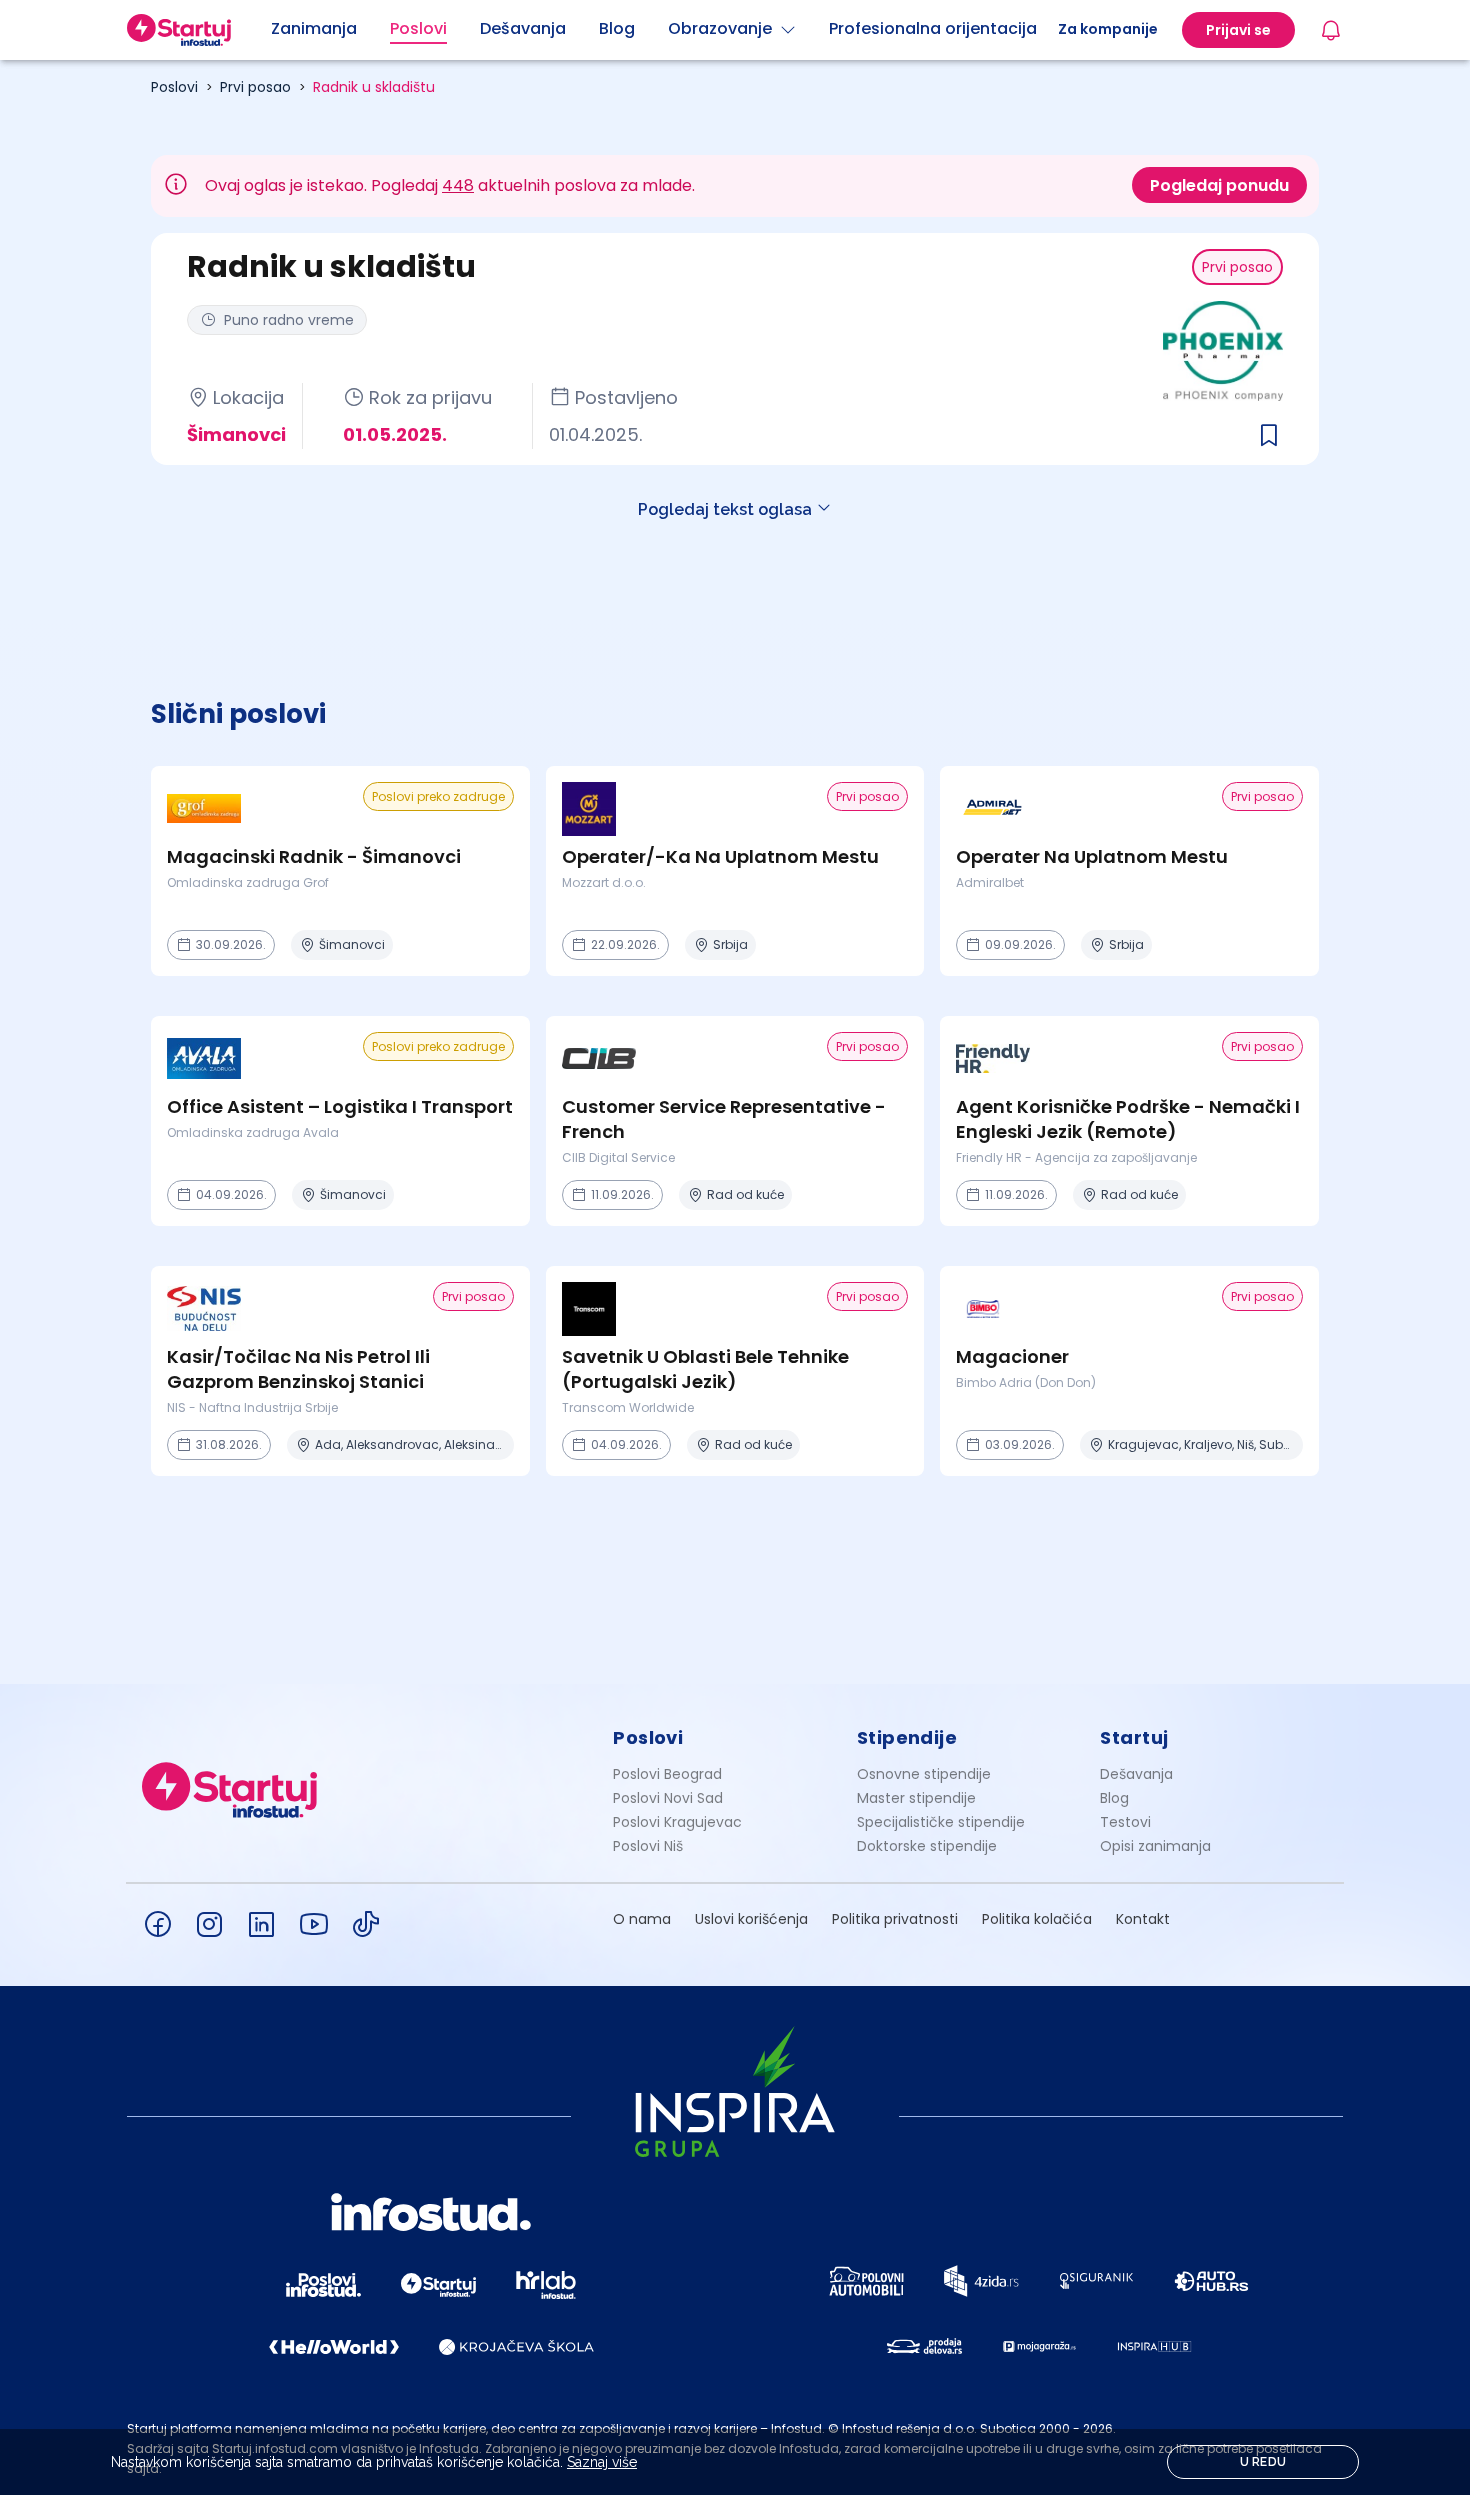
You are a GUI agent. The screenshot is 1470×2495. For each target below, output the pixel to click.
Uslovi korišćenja (751, 1919)
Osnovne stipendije (924, 1774)
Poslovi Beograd (667, 1774)
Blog (1114, 1798)
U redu (1263, 2462)
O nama (642, 1919)
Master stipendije (916, 1798)
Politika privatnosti (895, 1919)
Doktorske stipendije (927, 1846)
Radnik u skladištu (374, 87)
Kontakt (1143, 1919)
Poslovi (174, 87)
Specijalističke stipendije (941, 1822)
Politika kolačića (1037, 1919)
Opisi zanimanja (1155, 1846)
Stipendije (907, 1737)
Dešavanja (1136, 1774)
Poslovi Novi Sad (668, 1798)
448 (458, 185)
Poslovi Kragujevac (677, 1822)
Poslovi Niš (648, 1846)
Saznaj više (602, 2462)
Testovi (1125, 1822)
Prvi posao (255, 87)
